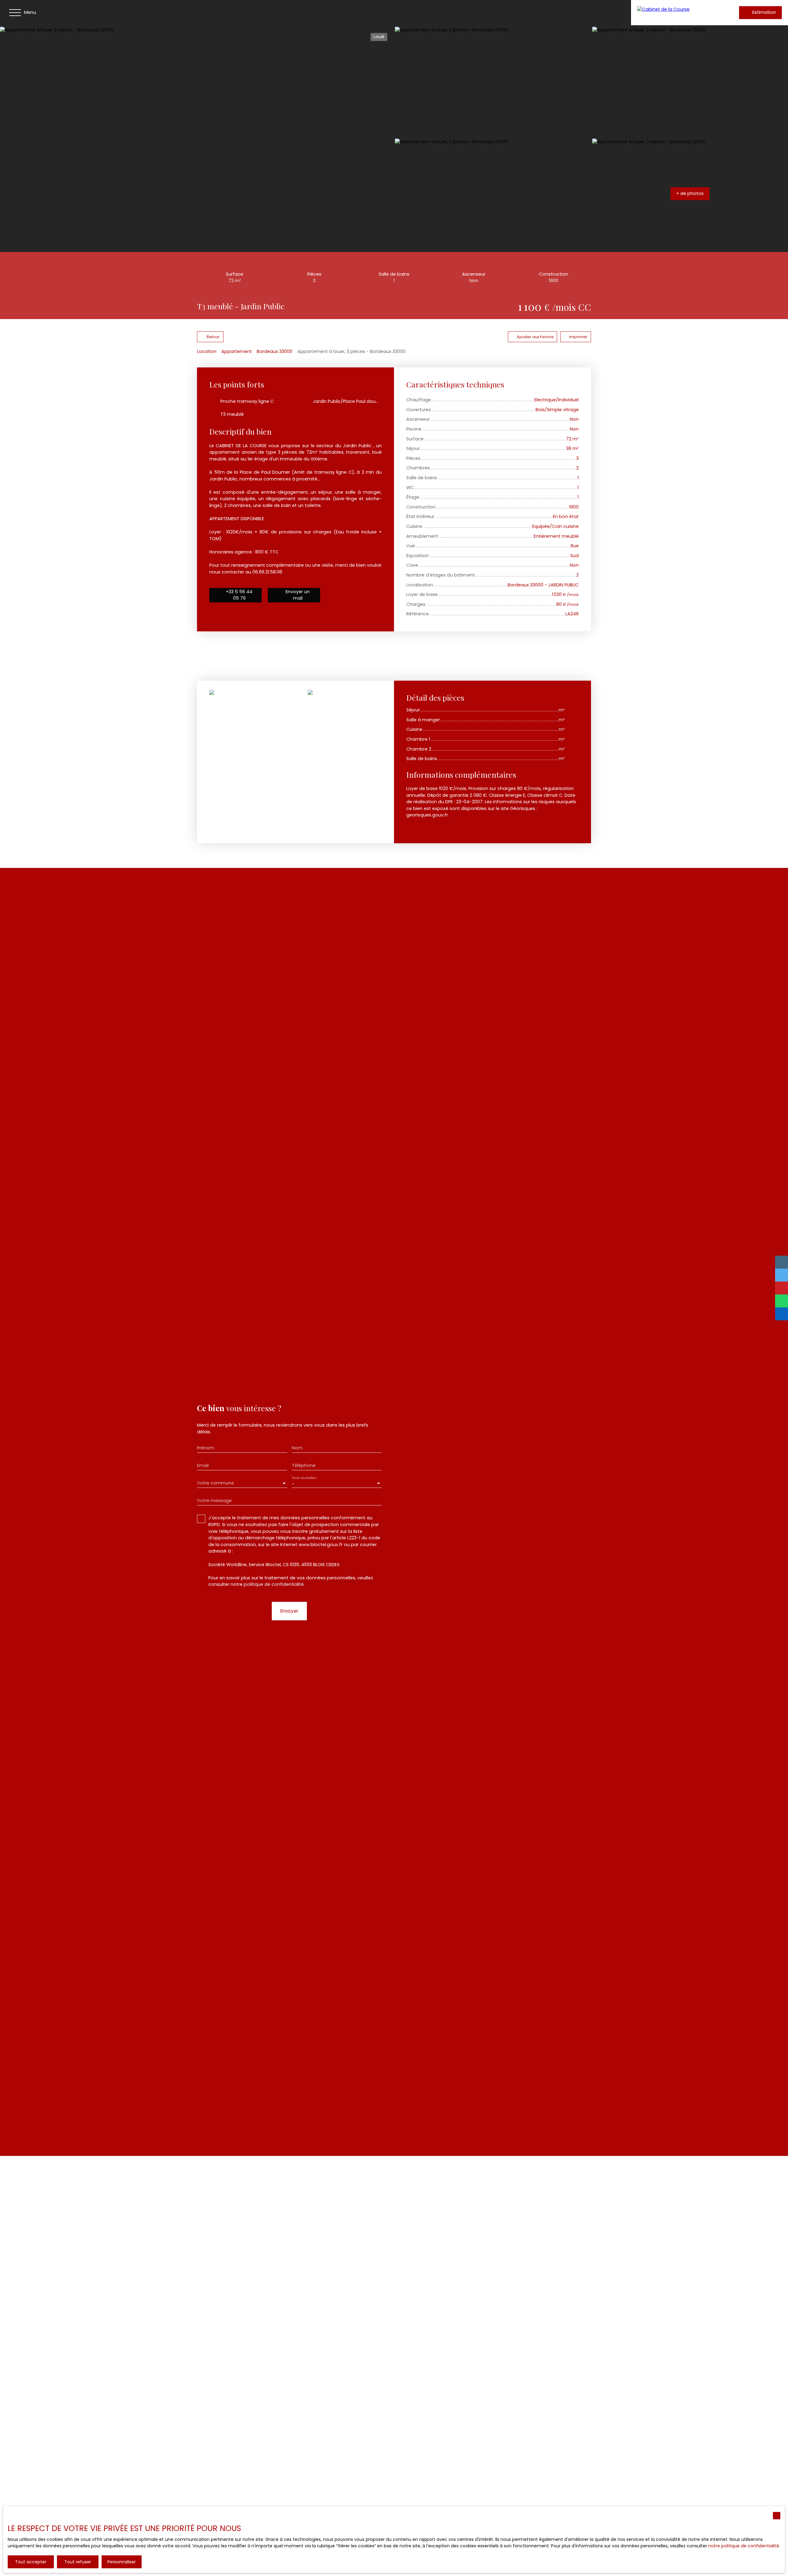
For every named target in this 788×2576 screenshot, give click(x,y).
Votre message (214, 1501)
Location (207, 351)
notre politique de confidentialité (744, 2546)
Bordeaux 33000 (275, 351)
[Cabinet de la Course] (677, 13)
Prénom (206, 1448)
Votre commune (215, 1483)
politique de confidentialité (274, 1584)
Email (203, 1465)
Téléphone (304, 1465)
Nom (297, 1448)
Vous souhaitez (304, 1478)
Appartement (237, 351)
